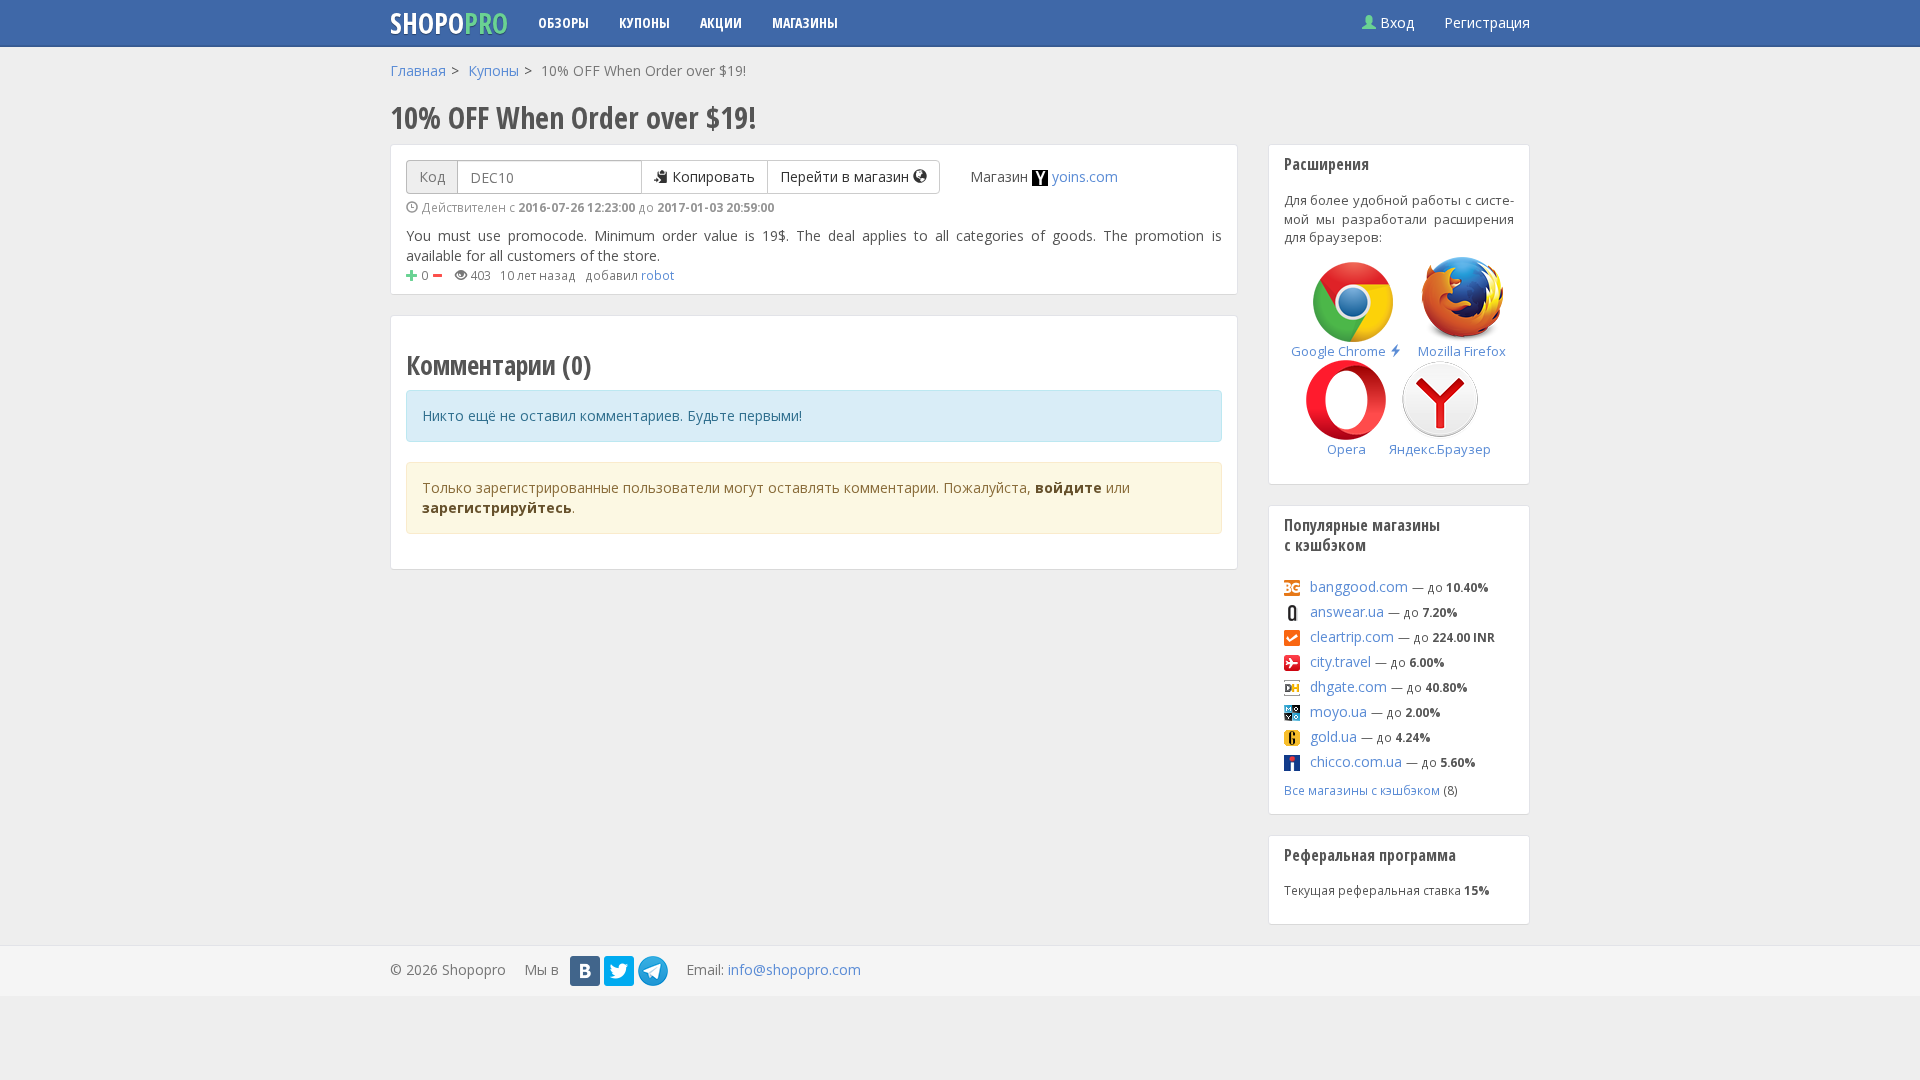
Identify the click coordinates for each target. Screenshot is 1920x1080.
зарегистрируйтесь (497, 507)
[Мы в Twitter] (619, 971)
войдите (1068, 487)
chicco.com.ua (1356, 761)
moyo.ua (1338, 711)
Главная (418, 70)
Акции (721, 22)
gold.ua (1333, 736)
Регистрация (1487, 22)
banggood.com (1359, 586)
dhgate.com (1348, 686)
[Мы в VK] (585, 971)
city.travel (1340, 661)
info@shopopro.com (794, 969)
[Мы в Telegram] (653, 971)
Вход (1395, 22)
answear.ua (1347, 611)
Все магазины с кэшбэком (1362, 790)
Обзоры (563, 22)
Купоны (644, 22)
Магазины (805, 22)
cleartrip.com (1352, 636)
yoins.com (1085, 176)
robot (657, 275)
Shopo (449, 23)
